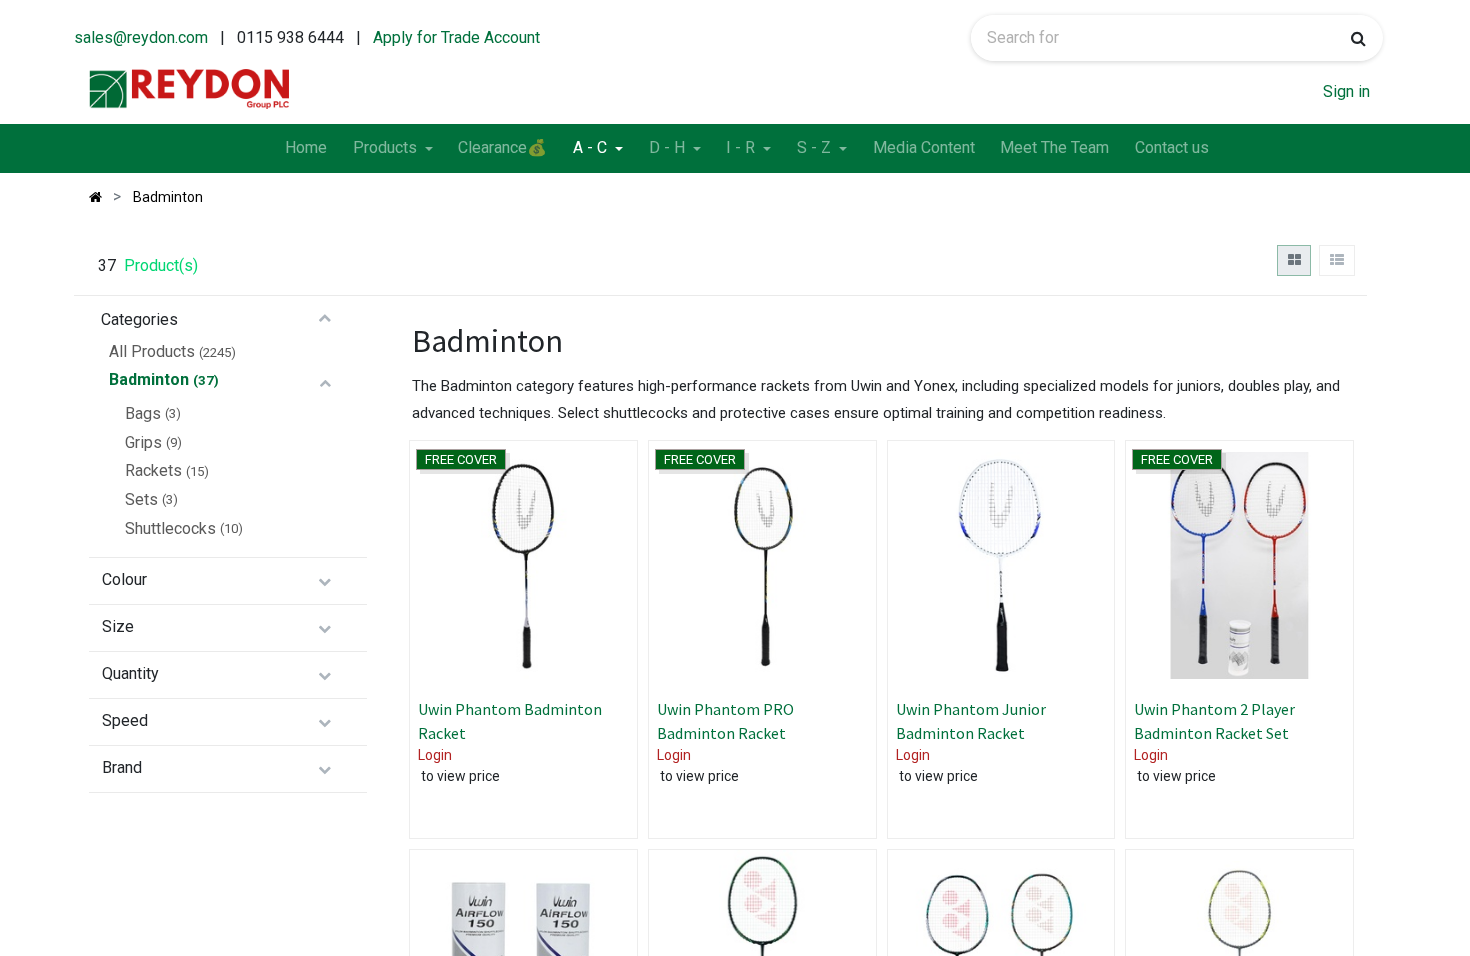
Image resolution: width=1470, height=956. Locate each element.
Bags (143, 413)
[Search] (1358, 38)
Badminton (149, 379)
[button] (603, 539)
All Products (152, 351)
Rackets (153, 470)
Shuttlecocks (170, 528)
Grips (143, 442)
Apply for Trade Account (456, 37)
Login (435, 755)
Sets (141, 499)
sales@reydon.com (141, 37)
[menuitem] (306, 149)
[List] (1336, 260)
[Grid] (1294, 260)
